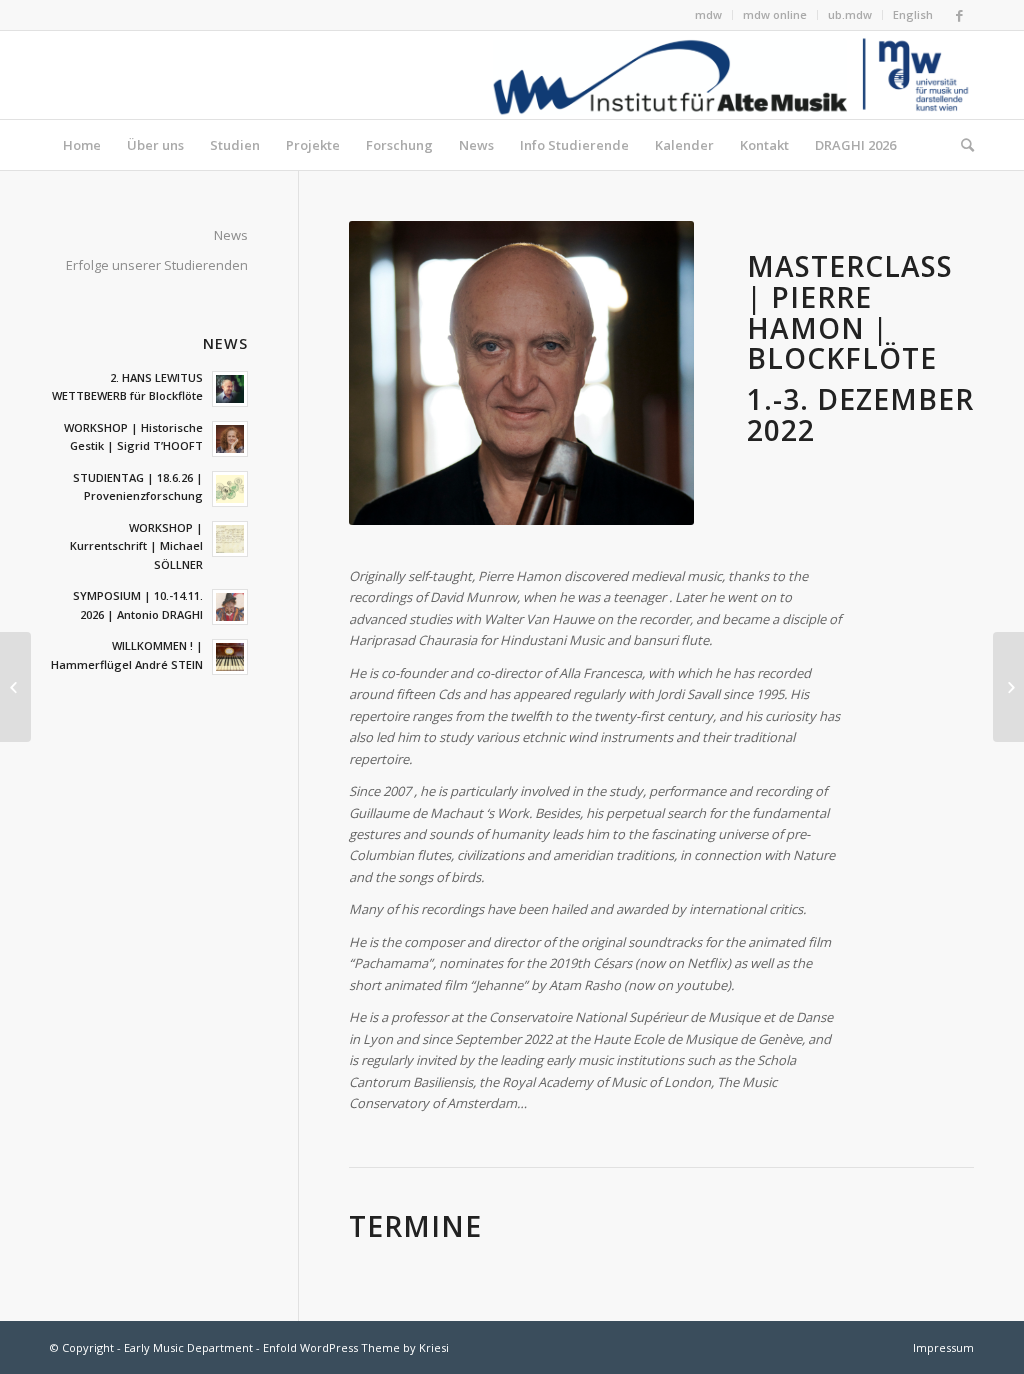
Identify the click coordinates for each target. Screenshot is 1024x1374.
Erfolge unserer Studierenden (157, 265)
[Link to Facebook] (959, 15)
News (231, 235)
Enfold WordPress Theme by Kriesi (356, 1347)
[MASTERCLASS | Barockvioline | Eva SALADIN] (1008, 687)
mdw (708, 14)
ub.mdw (850, 14)
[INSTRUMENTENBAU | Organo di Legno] (15, 687)
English (913, 14)
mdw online (775, 14)
